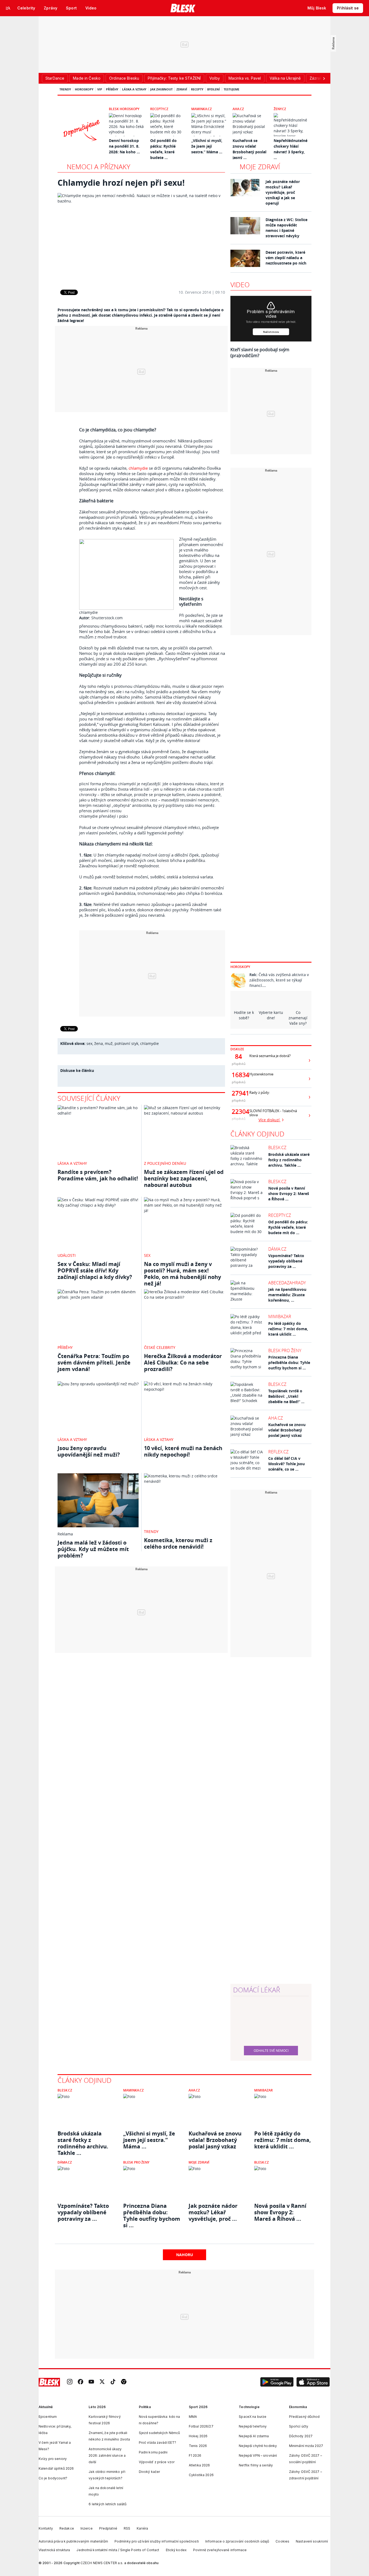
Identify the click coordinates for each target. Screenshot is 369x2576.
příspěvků (239, 1064)
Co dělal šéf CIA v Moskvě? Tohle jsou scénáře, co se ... (286, 1464)
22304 (239, 1112)
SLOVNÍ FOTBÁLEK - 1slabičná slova (273, 1113)
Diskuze (237, 1049)
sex (89, 1043)
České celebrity (160, 1347)
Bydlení (214, 89)
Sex (147, 1255)
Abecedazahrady (287, 1283)
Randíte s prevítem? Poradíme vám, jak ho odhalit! (98, 1175)
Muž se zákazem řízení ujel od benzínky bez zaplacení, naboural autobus (184, 1178)
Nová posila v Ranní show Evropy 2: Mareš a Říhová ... (289, 1194)
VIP (100, 89)
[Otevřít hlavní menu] (8, 8)
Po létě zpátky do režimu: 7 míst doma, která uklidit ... (288, 1329)
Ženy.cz (280, 109)
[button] (277, 2382)
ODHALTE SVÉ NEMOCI (271, 2050)
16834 (239, 1075)
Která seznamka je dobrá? (270, 1056)
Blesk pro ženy (285, 1350)
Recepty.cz (159, 109)
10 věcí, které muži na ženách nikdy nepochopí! (183, 1451)
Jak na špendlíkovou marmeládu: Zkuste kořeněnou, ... (287, 1295)
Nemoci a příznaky (98, 167)
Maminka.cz (202, 109)
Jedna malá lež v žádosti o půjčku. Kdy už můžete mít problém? (93, 1549)
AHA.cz (238, 109)
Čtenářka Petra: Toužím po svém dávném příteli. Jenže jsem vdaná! (94, 1363)
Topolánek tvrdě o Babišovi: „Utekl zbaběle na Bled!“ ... (286, 1396)
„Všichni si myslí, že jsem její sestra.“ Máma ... (207, 146)
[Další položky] (324, 78)
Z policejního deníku (165, 1163)
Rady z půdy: (260, 1093)
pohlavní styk (126, 1043)
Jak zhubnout (161, 89)
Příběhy (112, 89)
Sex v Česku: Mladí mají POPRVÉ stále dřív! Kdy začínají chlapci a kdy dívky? (95, 1270)
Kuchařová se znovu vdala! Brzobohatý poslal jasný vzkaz (287, 1430)
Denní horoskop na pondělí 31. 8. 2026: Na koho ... (124, 146)
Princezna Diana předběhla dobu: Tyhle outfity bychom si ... (289, 1363)
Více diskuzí (270, 1120)
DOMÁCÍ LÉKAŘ (257, 1990)
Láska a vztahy (134, 89)
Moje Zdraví (199, 2162)
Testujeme (232, 89)
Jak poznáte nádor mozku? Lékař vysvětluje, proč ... (213, 2212)
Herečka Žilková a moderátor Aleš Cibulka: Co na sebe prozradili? (183, 1363)
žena (99, 1043)
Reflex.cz (278, 1452)
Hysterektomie (261, 1074)
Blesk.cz (277, 1147)
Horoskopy (84, 89)
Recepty (197, 89)
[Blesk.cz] (183, 8)
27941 (239, 1093)
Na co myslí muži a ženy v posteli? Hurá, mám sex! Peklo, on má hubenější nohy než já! (182, 1274)
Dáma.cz (277, 1249)
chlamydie (138, 468)
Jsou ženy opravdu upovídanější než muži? (89, 1451)
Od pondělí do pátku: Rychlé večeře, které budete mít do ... (288, 1227)
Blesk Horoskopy (124, 109)
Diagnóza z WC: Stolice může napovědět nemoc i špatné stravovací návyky (286, 228)
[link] (70, 2382)
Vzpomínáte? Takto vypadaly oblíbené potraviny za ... (286, 1261)
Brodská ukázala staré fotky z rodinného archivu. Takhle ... (289, 1160)
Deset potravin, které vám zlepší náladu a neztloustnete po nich (286, 258)
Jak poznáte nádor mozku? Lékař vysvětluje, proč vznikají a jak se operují (283, 192)
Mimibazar (280, 1316)
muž (109, 1043)
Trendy (65, 89)
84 (239, 1057)
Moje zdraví (260, 167)
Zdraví (182, 89)
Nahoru (185, 2255)
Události (67, 1255)
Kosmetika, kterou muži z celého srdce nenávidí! (178, 1543)
